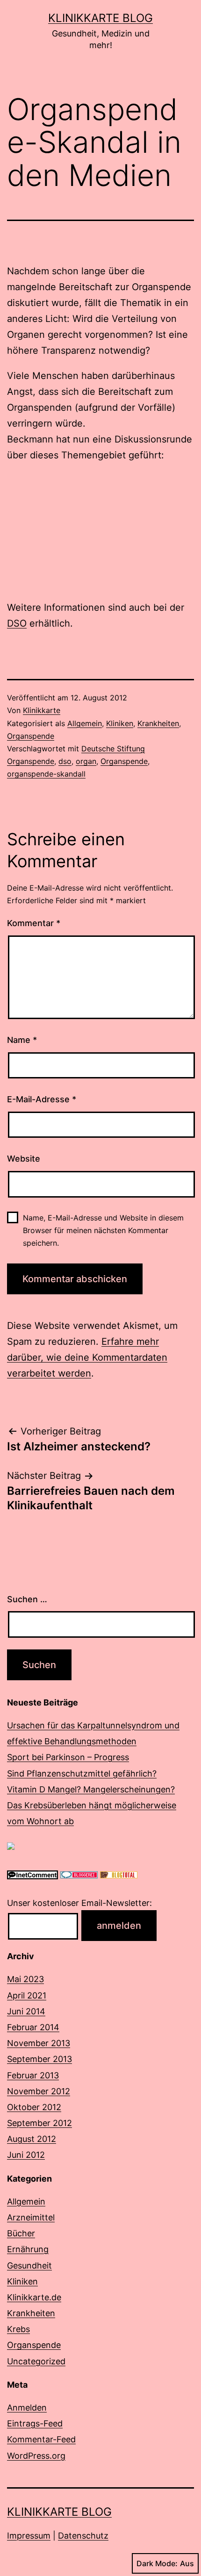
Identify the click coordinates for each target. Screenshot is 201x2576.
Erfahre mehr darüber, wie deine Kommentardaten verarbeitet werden (87, 1357)
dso (65, 761)
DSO (17, 623)
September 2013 (39, 2059)
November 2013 (39, 2043)
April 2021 (27, 1995)
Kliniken (120, 723)
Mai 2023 (25, 1979)
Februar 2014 (33, 2027)
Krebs (18, 2329)
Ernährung (28, 2249)
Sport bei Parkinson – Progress (68, 1757)
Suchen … (27, 1599)
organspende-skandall (46, 774)
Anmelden (27, 2408)
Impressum (29, 2536)
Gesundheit (29, 2266)
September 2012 (39, 2123)
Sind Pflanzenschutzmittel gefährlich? (82, 1773)
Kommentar (34, 923)
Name (22, 1040)
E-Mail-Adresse (42, 1099)
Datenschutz (83, 2536)
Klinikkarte (42, 710)
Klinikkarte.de (34, 2297)
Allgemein (85, 723)
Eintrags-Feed (35, 2423)
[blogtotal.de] (119, 1874)
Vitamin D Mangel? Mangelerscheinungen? (91, 1789)
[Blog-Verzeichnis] (79, 1874)
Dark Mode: (157, 2563)
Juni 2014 (26, 2011)
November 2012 (39, 2091)
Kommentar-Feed (41, 2439)
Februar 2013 (33, 2075)
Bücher (21, 2233)
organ (86, 761)
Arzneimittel (31, 2217)
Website (24, 1159)
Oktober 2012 (34, 2107)
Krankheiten (158, 723)
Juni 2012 (26, 2155)
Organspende (31, 736)
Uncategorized (36, 2361)
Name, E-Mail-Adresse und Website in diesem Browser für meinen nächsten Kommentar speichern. (103, 1230)
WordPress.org (36, 2456)
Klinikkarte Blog (100, 18)
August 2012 (32, 2139)
